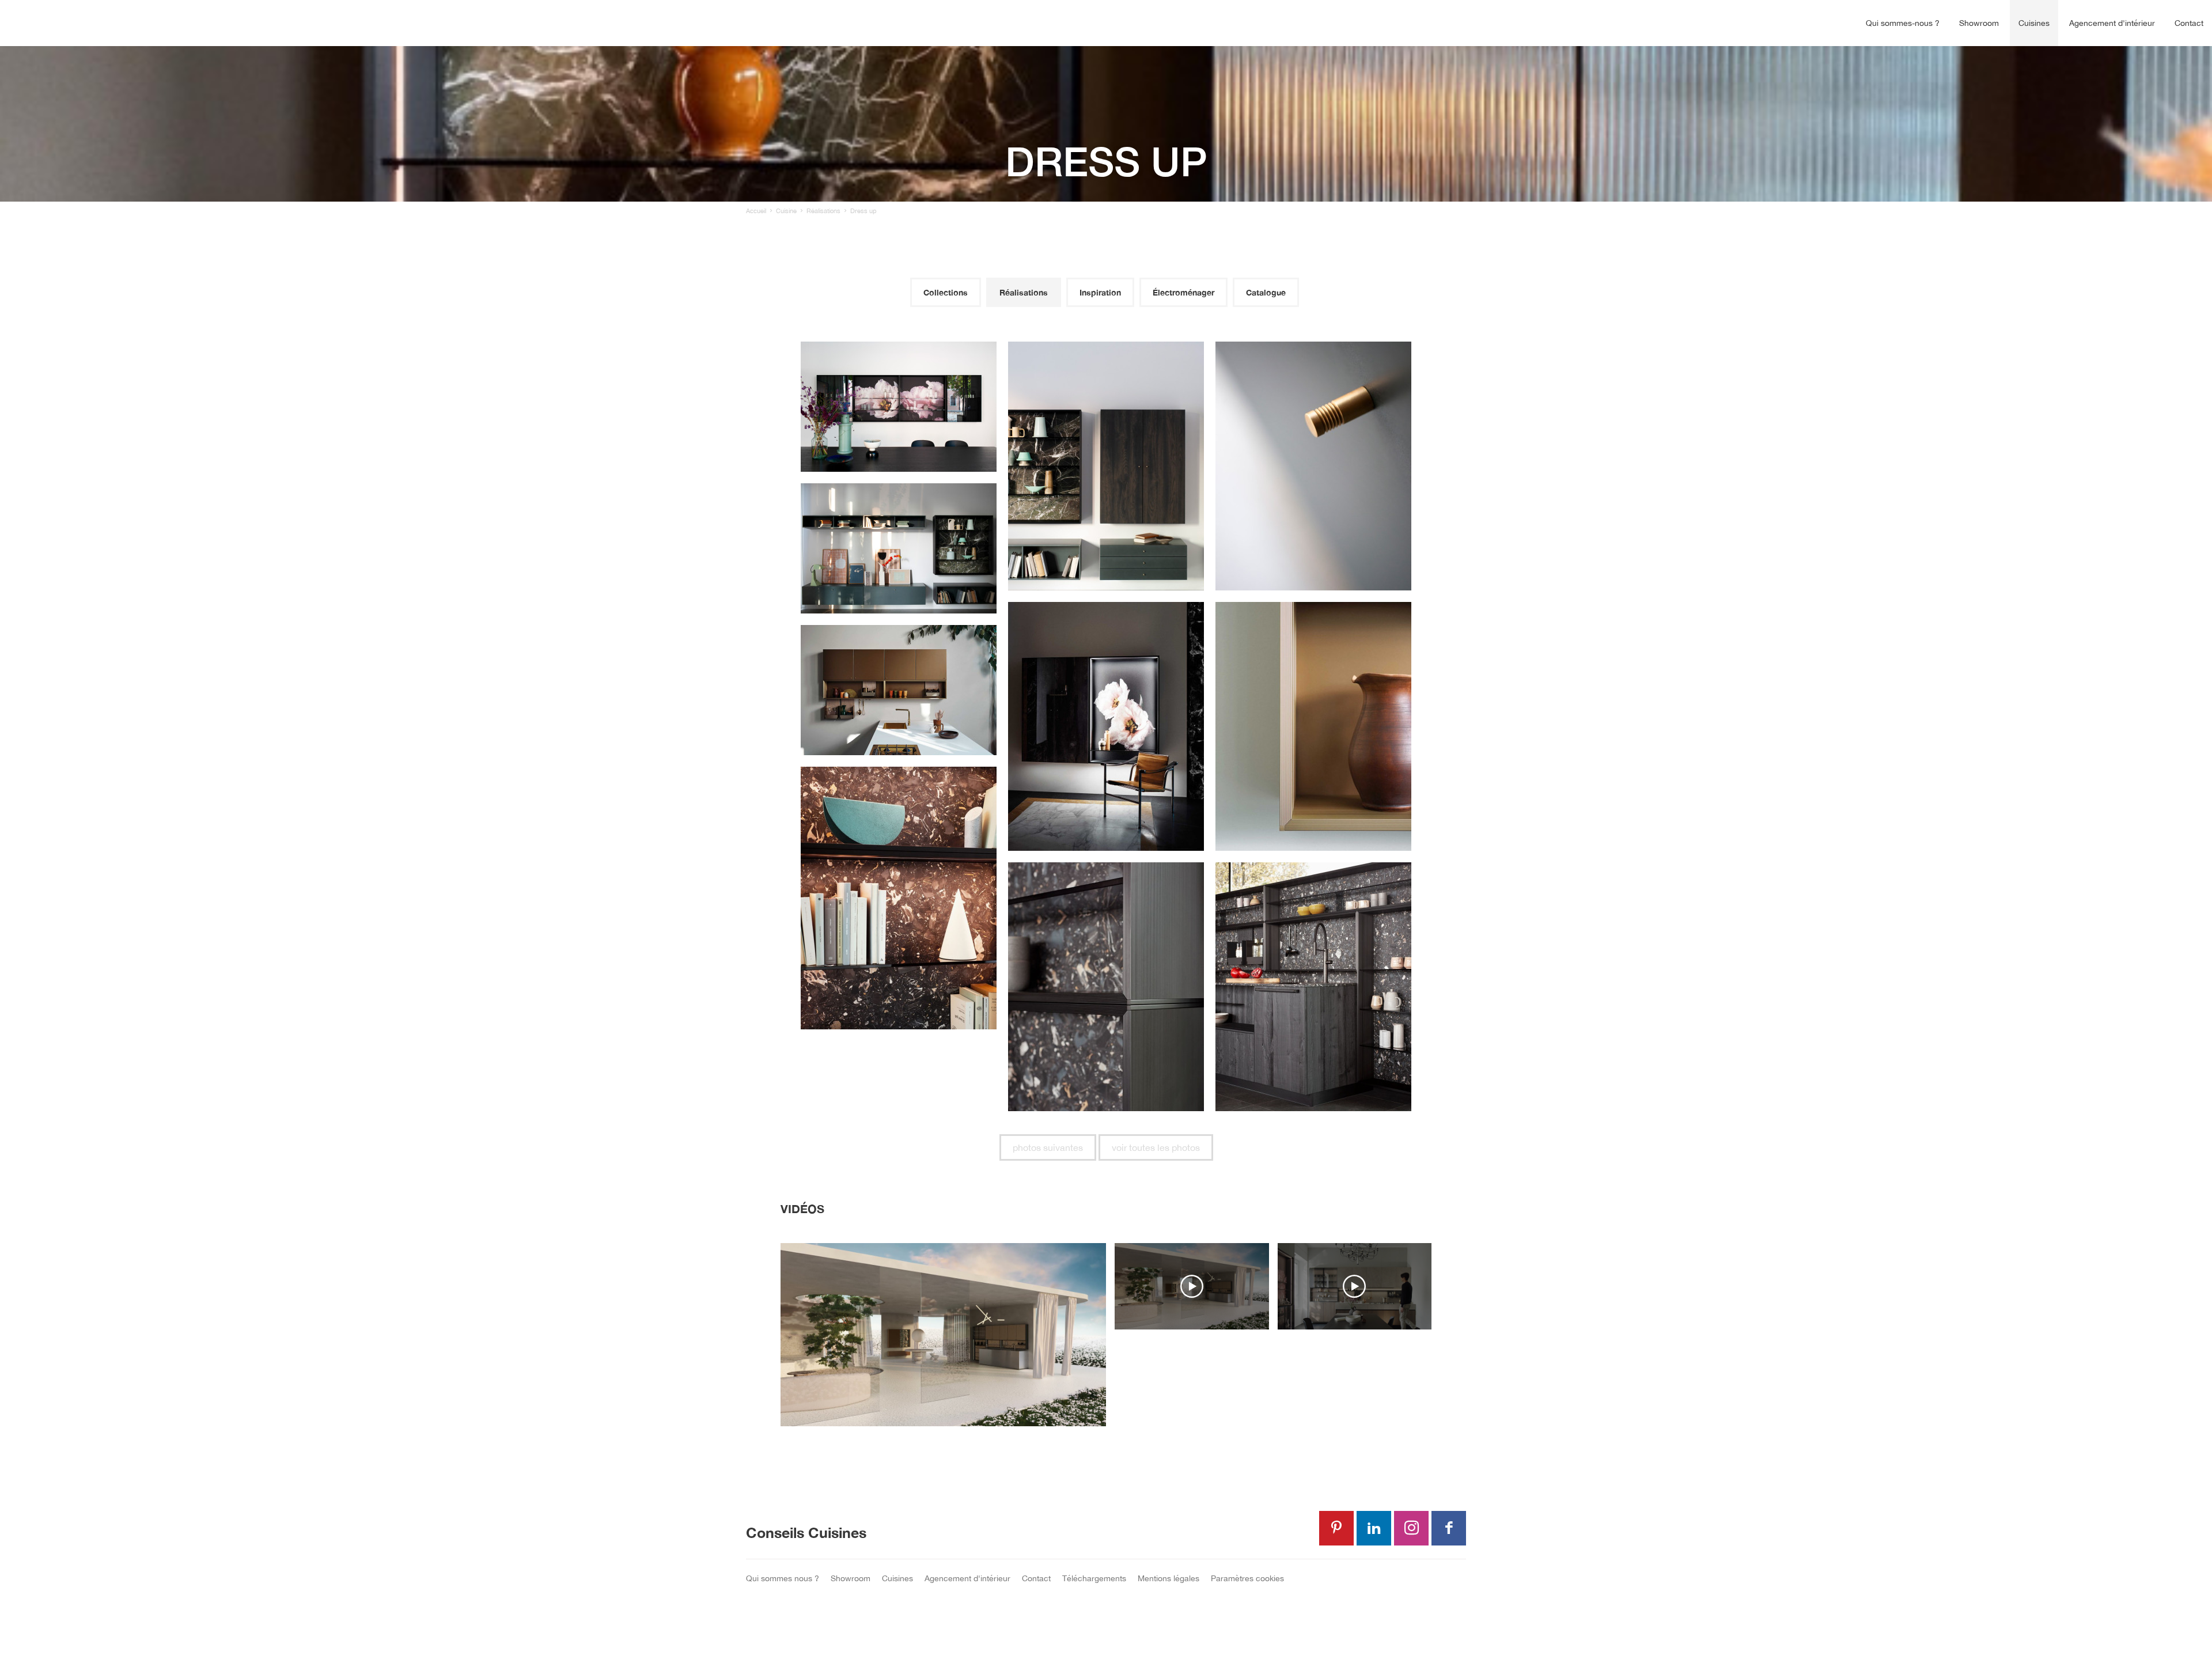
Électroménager (1183, 292)
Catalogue (1266, 292)
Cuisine (786, 211)
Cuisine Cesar (66, 23)
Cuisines (2034, 23)
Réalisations (823, 211)
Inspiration (1100, 292)
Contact (2189, 23)
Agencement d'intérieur (2112, 23)
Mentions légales (1169, 1578)
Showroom (1979, 23)
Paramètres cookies (1247, 1578)
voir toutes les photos (1156, 1147)
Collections (946, 292)
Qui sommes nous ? (783, 1578)
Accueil (756, 211)
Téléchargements (1094, 1578)
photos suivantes (1048, 1147)
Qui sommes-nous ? (1903, 23)
